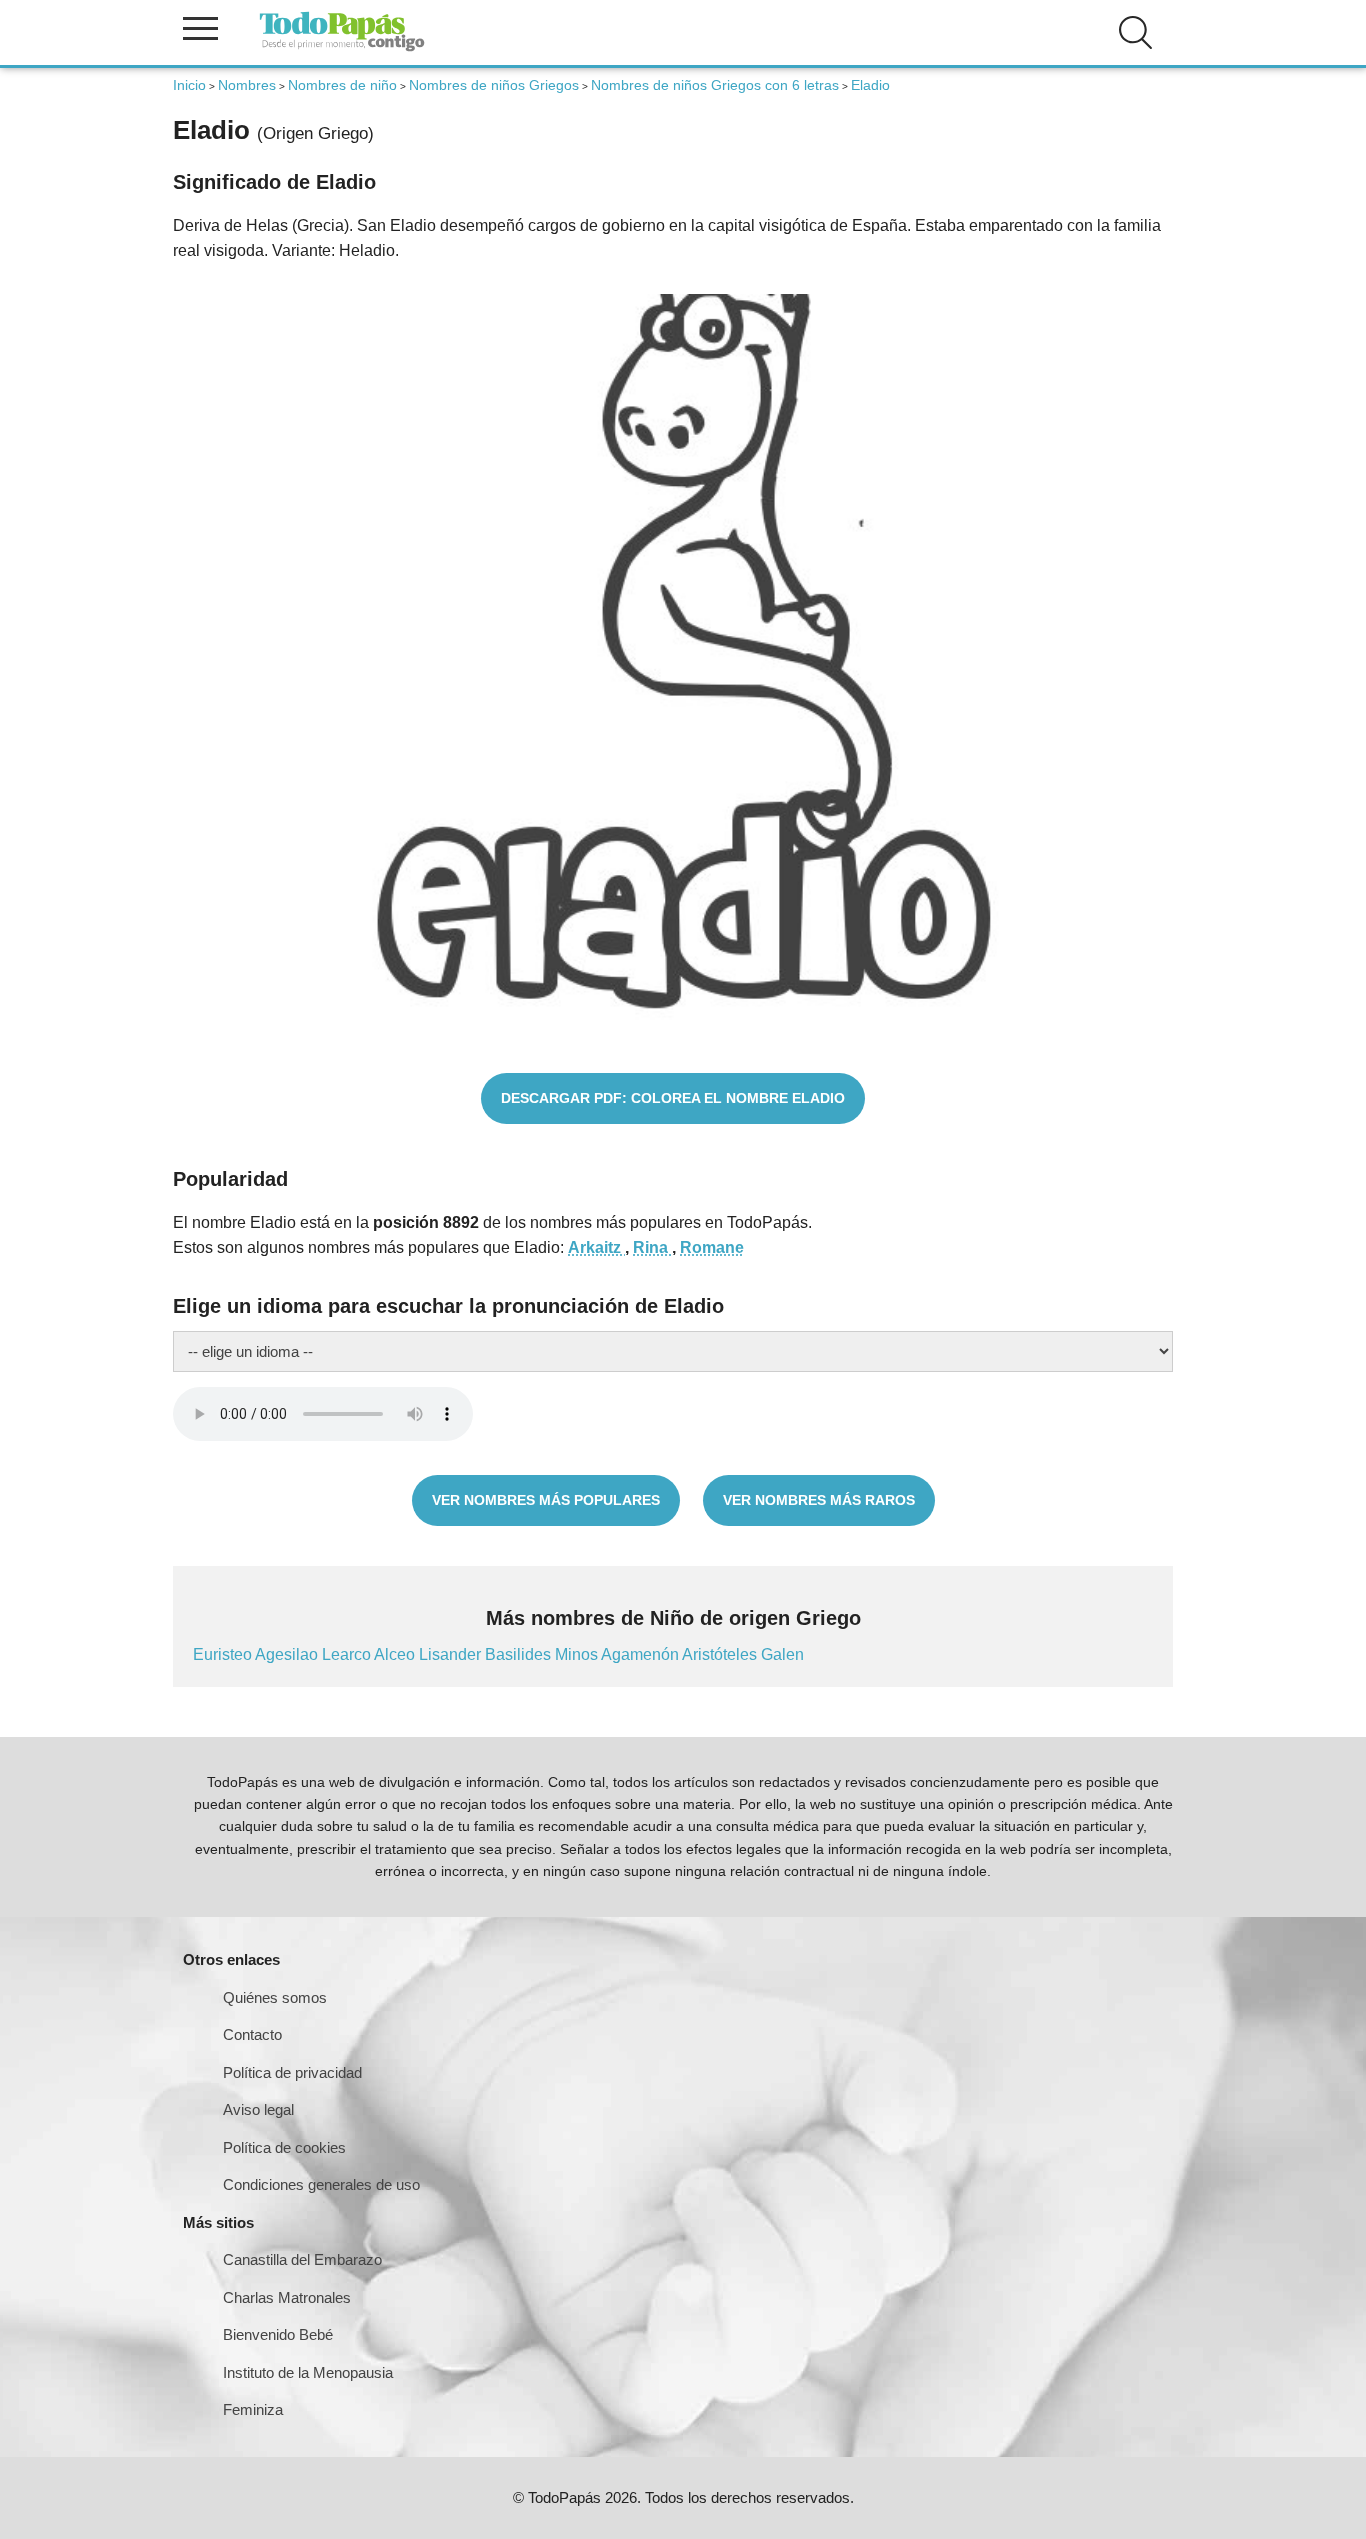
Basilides (520, 1654)
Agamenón (641, 1654)
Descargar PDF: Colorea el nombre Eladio (673, 1098)
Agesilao (288, 1654)
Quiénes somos (275, 1997)
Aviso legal (258, 2109)
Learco (348, 1654)
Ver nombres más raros (819, 1500)
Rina (652, 1247)
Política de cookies (284, 2147)
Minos (578, 1654)
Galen (782, 1654)
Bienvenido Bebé (278, 2334)
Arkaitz (596, 1247)
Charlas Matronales (287, 2297)
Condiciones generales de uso (321, 2184)
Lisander (452, 1654)
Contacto (252, 2034)
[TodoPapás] (342, 48)
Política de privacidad (292, 2072)
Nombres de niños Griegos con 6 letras (715, 85)
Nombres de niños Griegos (494, 85)
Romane (712, 1247)
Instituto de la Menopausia (308, 2372)
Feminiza (253, 2409)
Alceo (396, 1654)
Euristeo (224, 1654)
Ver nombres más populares (546, 1500)
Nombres (247, 85)
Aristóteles (721, 1654)
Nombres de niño (342, 85)
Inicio (189, 85)
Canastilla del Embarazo (302, 2259)
